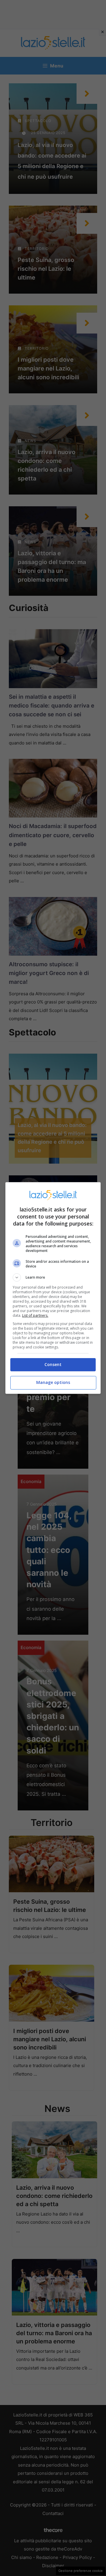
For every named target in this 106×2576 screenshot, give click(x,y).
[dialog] (53, 1288)
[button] (53, 1277)
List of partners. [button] (35, 1315)
